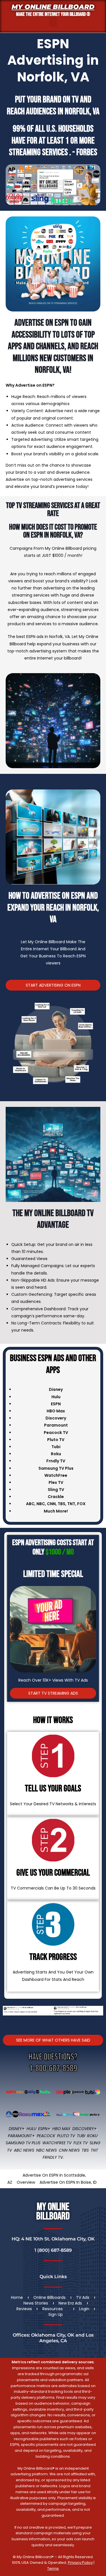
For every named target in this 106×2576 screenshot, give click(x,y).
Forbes (87, 152)
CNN (51, 1504)
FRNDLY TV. (53, 2157)
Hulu (31, 2129)
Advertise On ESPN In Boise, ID (68, 2182)
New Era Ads (70, 2303)
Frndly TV (56, 1461)
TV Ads (83, 2297)
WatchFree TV (57, 2143)
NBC (41, 1504)
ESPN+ (44, 2129)
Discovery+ (85, 2129)
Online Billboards (49, 2297)
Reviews (24, 2309)
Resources (53, 2309)
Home (17, 2297)
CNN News (69, 2150)
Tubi (81, 2136)
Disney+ (17, 2129)
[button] (53, 22)
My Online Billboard (53, 7)
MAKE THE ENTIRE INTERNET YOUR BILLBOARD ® (53, 14)
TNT (71, 1504)
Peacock (46, 2136)
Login (84, 2309)
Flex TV (81, 2143)
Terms (53, 2568)
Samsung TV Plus (23, 2143)
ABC (30, 1504)
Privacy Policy (80, 2563)
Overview (26, 2182)
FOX (81, 1504)
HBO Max (61, 2129)
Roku (92, 2136)
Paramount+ (21, 2136)
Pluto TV (66, 2136)
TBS (61, 1504)
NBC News (46, 2150)
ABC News (24, 2150)
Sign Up (56, 2314)
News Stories (36, 2303)
